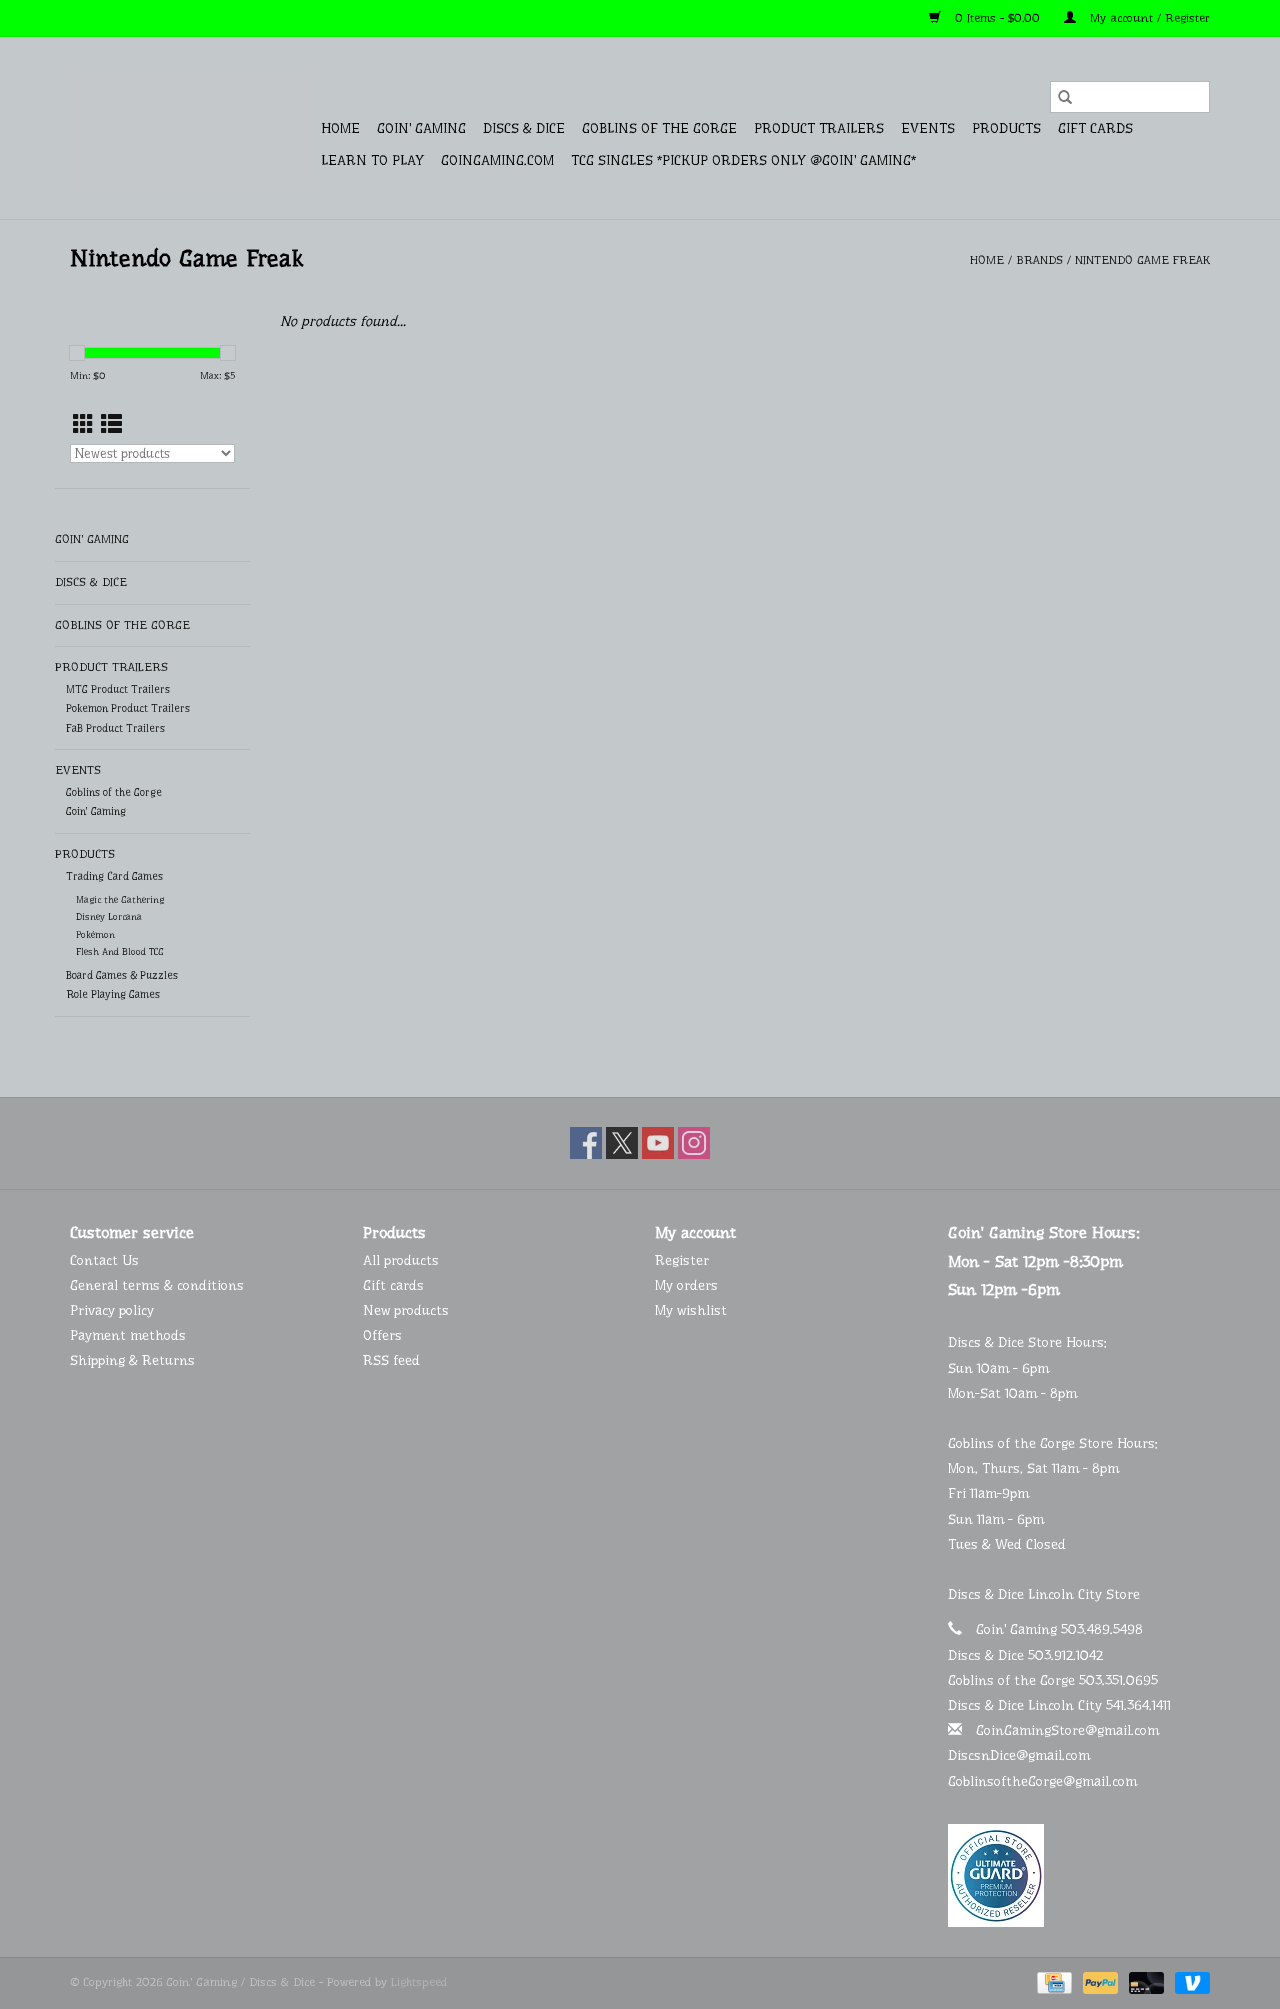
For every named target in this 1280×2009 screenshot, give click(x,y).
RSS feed (391, 1360)
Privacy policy (112, 1310)
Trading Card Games (114, 876)
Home (340, 128)
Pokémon (95, 934)
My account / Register (1148, 18)
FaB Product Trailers (115, 728)
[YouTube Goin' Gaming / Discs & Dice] (658, 1143)
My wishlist (691, 1310)
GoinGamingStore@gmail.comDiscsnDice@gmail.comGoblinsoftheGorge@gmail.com (1053, 1755)
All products (401, 1260)
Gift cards (1095, 128)
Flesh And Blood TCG (120, 951)
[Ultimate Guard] (1079, 1875)
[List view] (111, 425)
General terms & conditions (157, 1285)
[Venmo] (1189, 1982)
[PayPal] (1099, 1982)
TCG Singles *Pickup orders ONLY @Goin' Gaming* (743, 160)
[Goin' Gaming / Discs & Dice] (192, 128)
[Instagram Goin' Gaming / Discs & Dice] (694, 1143)
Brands (1039, 260)
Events (928, 128)
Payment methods (128, 1335)
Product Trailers (819, 128)
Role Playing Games (113, 994)
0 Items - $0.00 (997, 18)
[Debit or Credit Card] (1145, 1982)
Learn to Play (372, 160)
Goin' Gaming (421, 128)
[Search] (1065, 97)
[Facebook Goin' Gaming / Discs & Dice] (586, 1143)
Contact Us (104, 1260)
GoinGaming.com (497, 160)
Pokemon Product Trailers (128, 708)
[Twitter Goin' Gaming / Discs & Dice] (622, 1143)
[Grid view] (83, 425)
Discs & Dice (524, 128)
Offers (382, 1335)
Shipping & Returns (132, 1360)
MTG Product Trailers (118, 689)
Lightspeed (419, 1982)
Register (682, 1260)
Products (1006, 128)
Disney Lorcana (109, 916)
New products (406, 1310)
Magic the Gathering (120, 899)
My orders (686, 1285)
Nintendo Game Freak (1142, 260)
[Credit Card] (1052, 1982)
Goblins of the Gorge (659, 128)
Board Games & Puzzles (122, 975)
